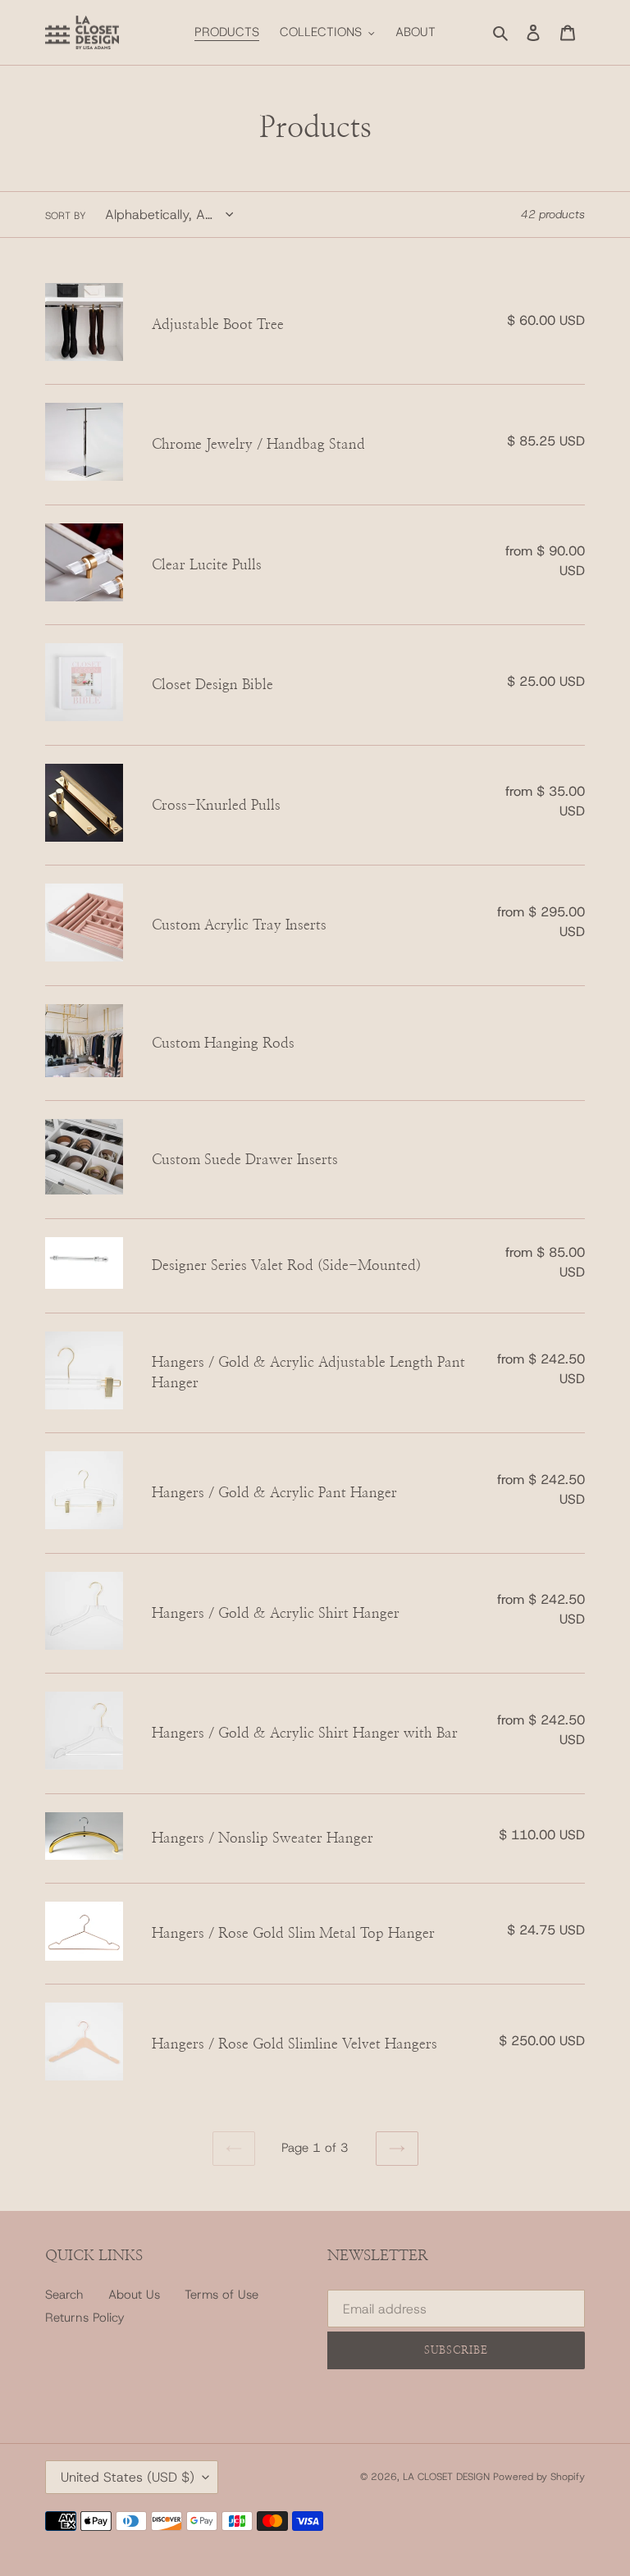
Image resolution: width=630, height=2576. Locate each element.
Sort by (66, 216)
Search (64, 2295)
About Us (134, 2295)
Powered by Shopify (539, 2477)
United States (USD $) (128, 2477)
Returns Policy (85, 2318)
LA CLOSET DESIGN (448, 2477)
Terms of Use (221, 2295)
